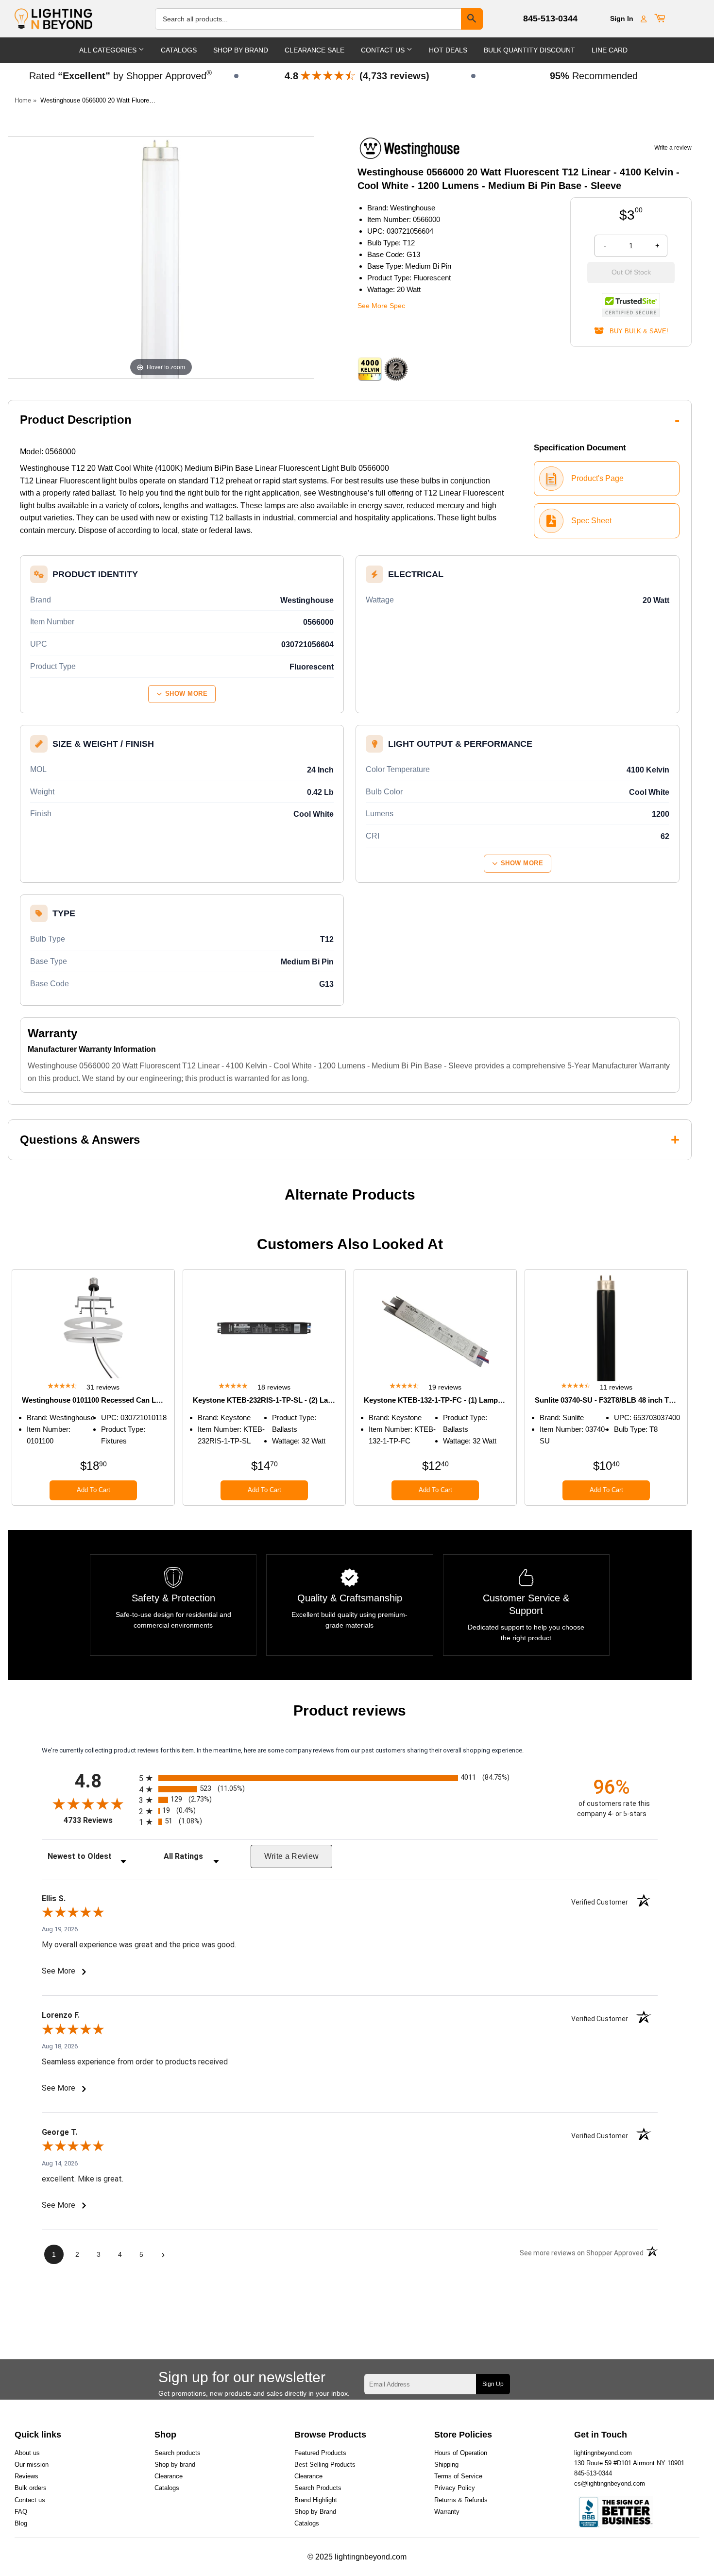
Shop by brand (175, 2464)
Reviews (26, 2476)
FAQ (21, 2512)
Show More (187, 694)
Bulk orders (31, 2488)
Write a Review (292, 1856)
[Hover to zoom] (161, 257)
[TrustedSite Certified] (631, 305)
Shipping (446, 2464)
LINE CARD (610, 50)
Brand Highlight (316, 2500)
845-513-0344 (550, 18)
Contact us (30, 2500)
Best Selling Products (325, 2464)
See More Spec (381, 306)
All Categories (109, 50)
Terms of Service (458, 2476)
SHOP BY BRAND (241, 50)
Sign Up (493, 2384)
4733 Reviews (99, 1820)
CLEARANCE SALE (314, 50)
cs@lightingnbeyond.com (610, 2483)
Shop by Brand (315, 2512)
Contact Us (384, 50)
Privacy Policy (455, 2488)
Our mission (32, 2464)
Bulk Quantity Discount (529, 50)
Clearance (169, 2476)
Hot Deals (448, 50)
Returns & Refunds (461, 2500)
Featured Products (320, 2453)
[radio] (350, 1778)
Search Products (318, 2488)
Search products (178, 2453)
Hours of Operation (461, 2453)
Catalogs (179, 50)
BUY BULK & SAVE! (636, 331)
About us (27, 2453)
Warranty (447, 2512)
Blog (21, 2523)
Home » (25, 100)
